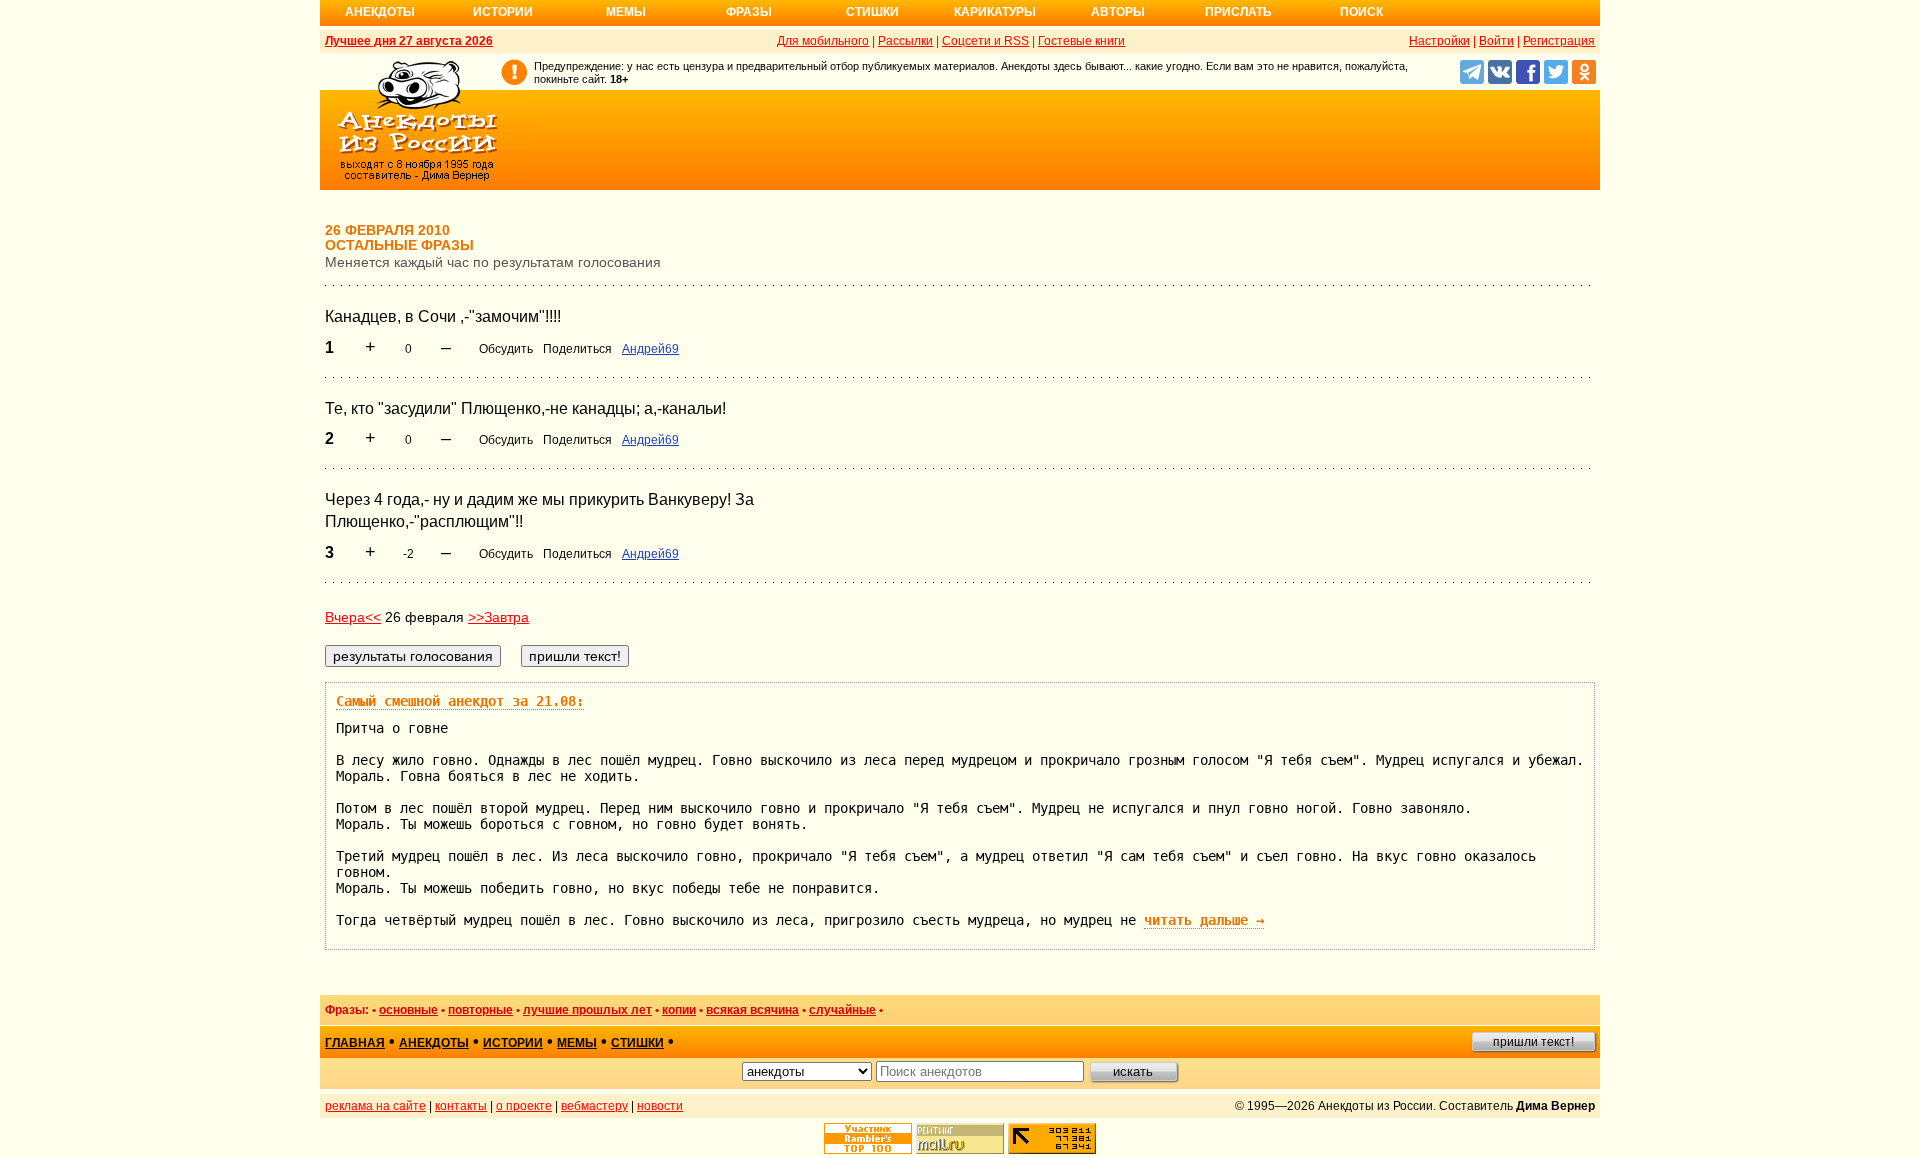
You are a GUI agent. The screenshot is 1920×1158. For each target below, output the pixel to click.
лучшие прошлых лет (587, 1010)
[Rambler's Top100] (868, 1138)
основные (408, 1010)
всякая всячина (752, 1010)
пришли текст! (1533, 1042)
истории (513, 1043)
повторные (480, 1010)
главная (355, 1043)
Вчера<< (353, 617)
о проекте (524, 1106)
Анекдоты (380, 12)
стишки (637, 1043)
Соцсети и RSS (985, 41)
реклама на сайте (375, 1106)
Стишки (872, 12)
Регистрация (1559, 41)
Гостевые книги (1081, 41)
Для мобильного (823, 41)
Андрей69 (650, 349)
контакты (461, 1106)
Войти (1496, 41)
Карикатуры (995, 12)
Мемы (626, 12)
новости (660, 1106)
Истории (503, 12)
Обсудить (506, 349)
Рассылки (905, 41)
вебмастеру (594, 1106)
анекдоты (434, 1043)
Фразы (749, 12)
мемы (577, 1043)
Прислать (1238, 12)
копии (679, 1010)
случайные (842, 1010)
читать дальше (1204, 920)
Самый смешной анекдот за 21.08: (460, 701)
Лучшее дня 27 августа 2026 (409, 41)
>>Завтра (498, 617)
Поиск (1361, 12)
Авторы (1118, 12)
